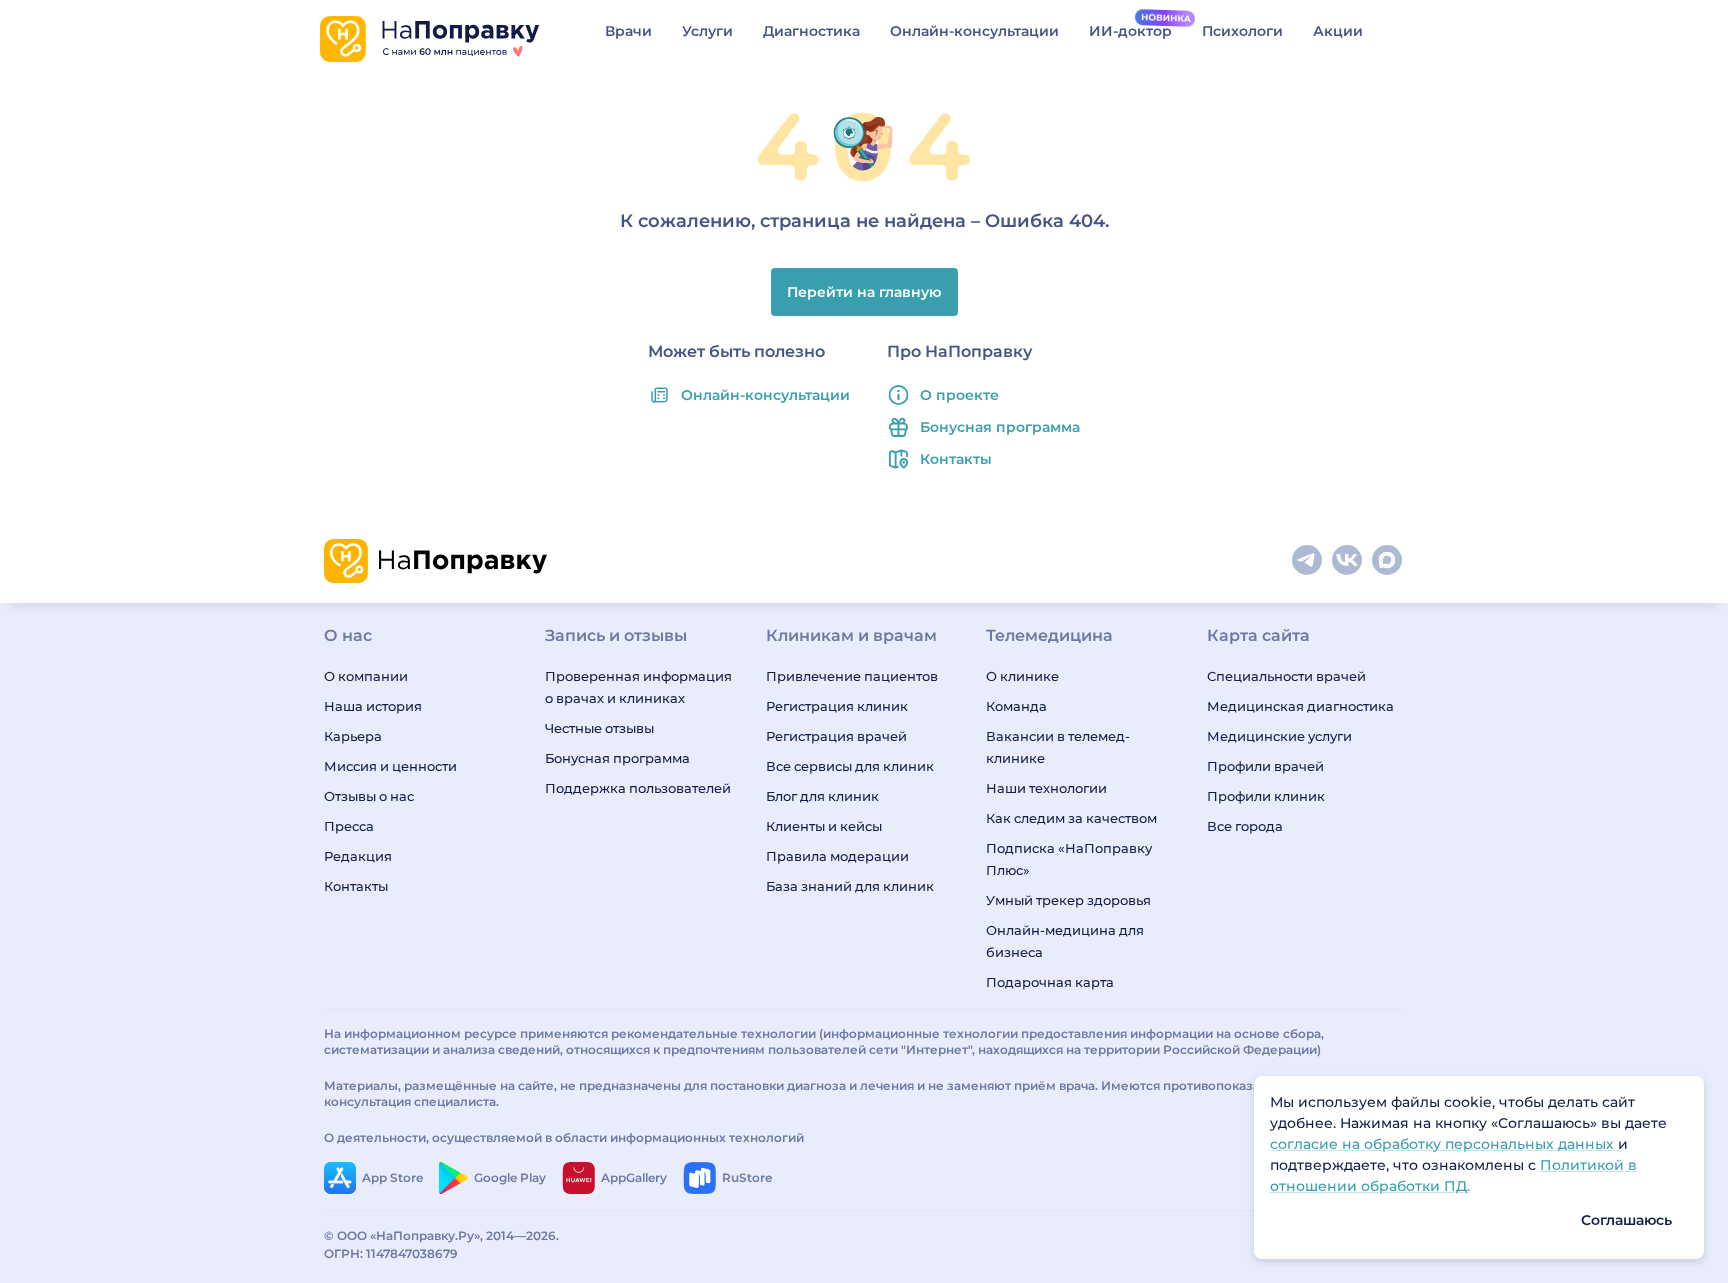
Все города (1245, 826)
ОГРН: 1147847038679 (391, 1253)
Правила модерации (837, 856)
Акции (1338, 31)
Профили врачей (1265, 766)
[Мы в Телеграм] (1308, 561)
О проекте (959, 395)
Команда (1016, 706)
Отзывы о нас (369, 796)
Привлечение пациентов (852, 676)
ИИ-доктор (1130, 31)
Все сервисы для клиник (850, 766)
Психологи (1242, 31)
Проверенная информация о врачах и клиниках (638, 687)
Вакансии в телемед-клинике (1058, 747)
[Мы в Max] (1388, 561)
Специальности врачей (1286, 676)
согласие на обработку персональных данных (1444, 1144)
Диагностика (811, 31)
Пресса (349, 826)
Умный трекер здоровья (1068, 900)
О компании (366, 676)
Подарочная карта (1050, 982)
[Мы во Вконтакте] (1348, 561)
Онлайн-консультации (974, 31)
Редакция (358, 856)
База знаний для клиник (850, 886)
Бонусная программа (1000, 427)
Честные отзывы (599, 728)
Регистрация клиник (837, 706)
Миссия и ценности (390, 766)
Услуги (707, 31)
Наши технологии (1046, 788)
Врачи (628, 31)
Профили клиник (1266, 796)
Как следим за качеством (1071, 818)
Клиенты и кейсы (824, 826)
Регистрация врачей (836, 736)
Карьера (353, 736)
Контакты (956, 459)
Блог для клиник (822, 796)
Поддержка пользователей (638, 788)
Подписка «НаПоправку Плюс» (1069, 859)
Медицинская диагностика (1300, 706)
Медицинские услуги (1279, 736)
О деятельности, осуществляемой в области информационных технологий (564, 1137)
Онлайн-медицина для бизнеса (1065, 941)
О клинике (1022, 676)
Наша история (373, 706)
